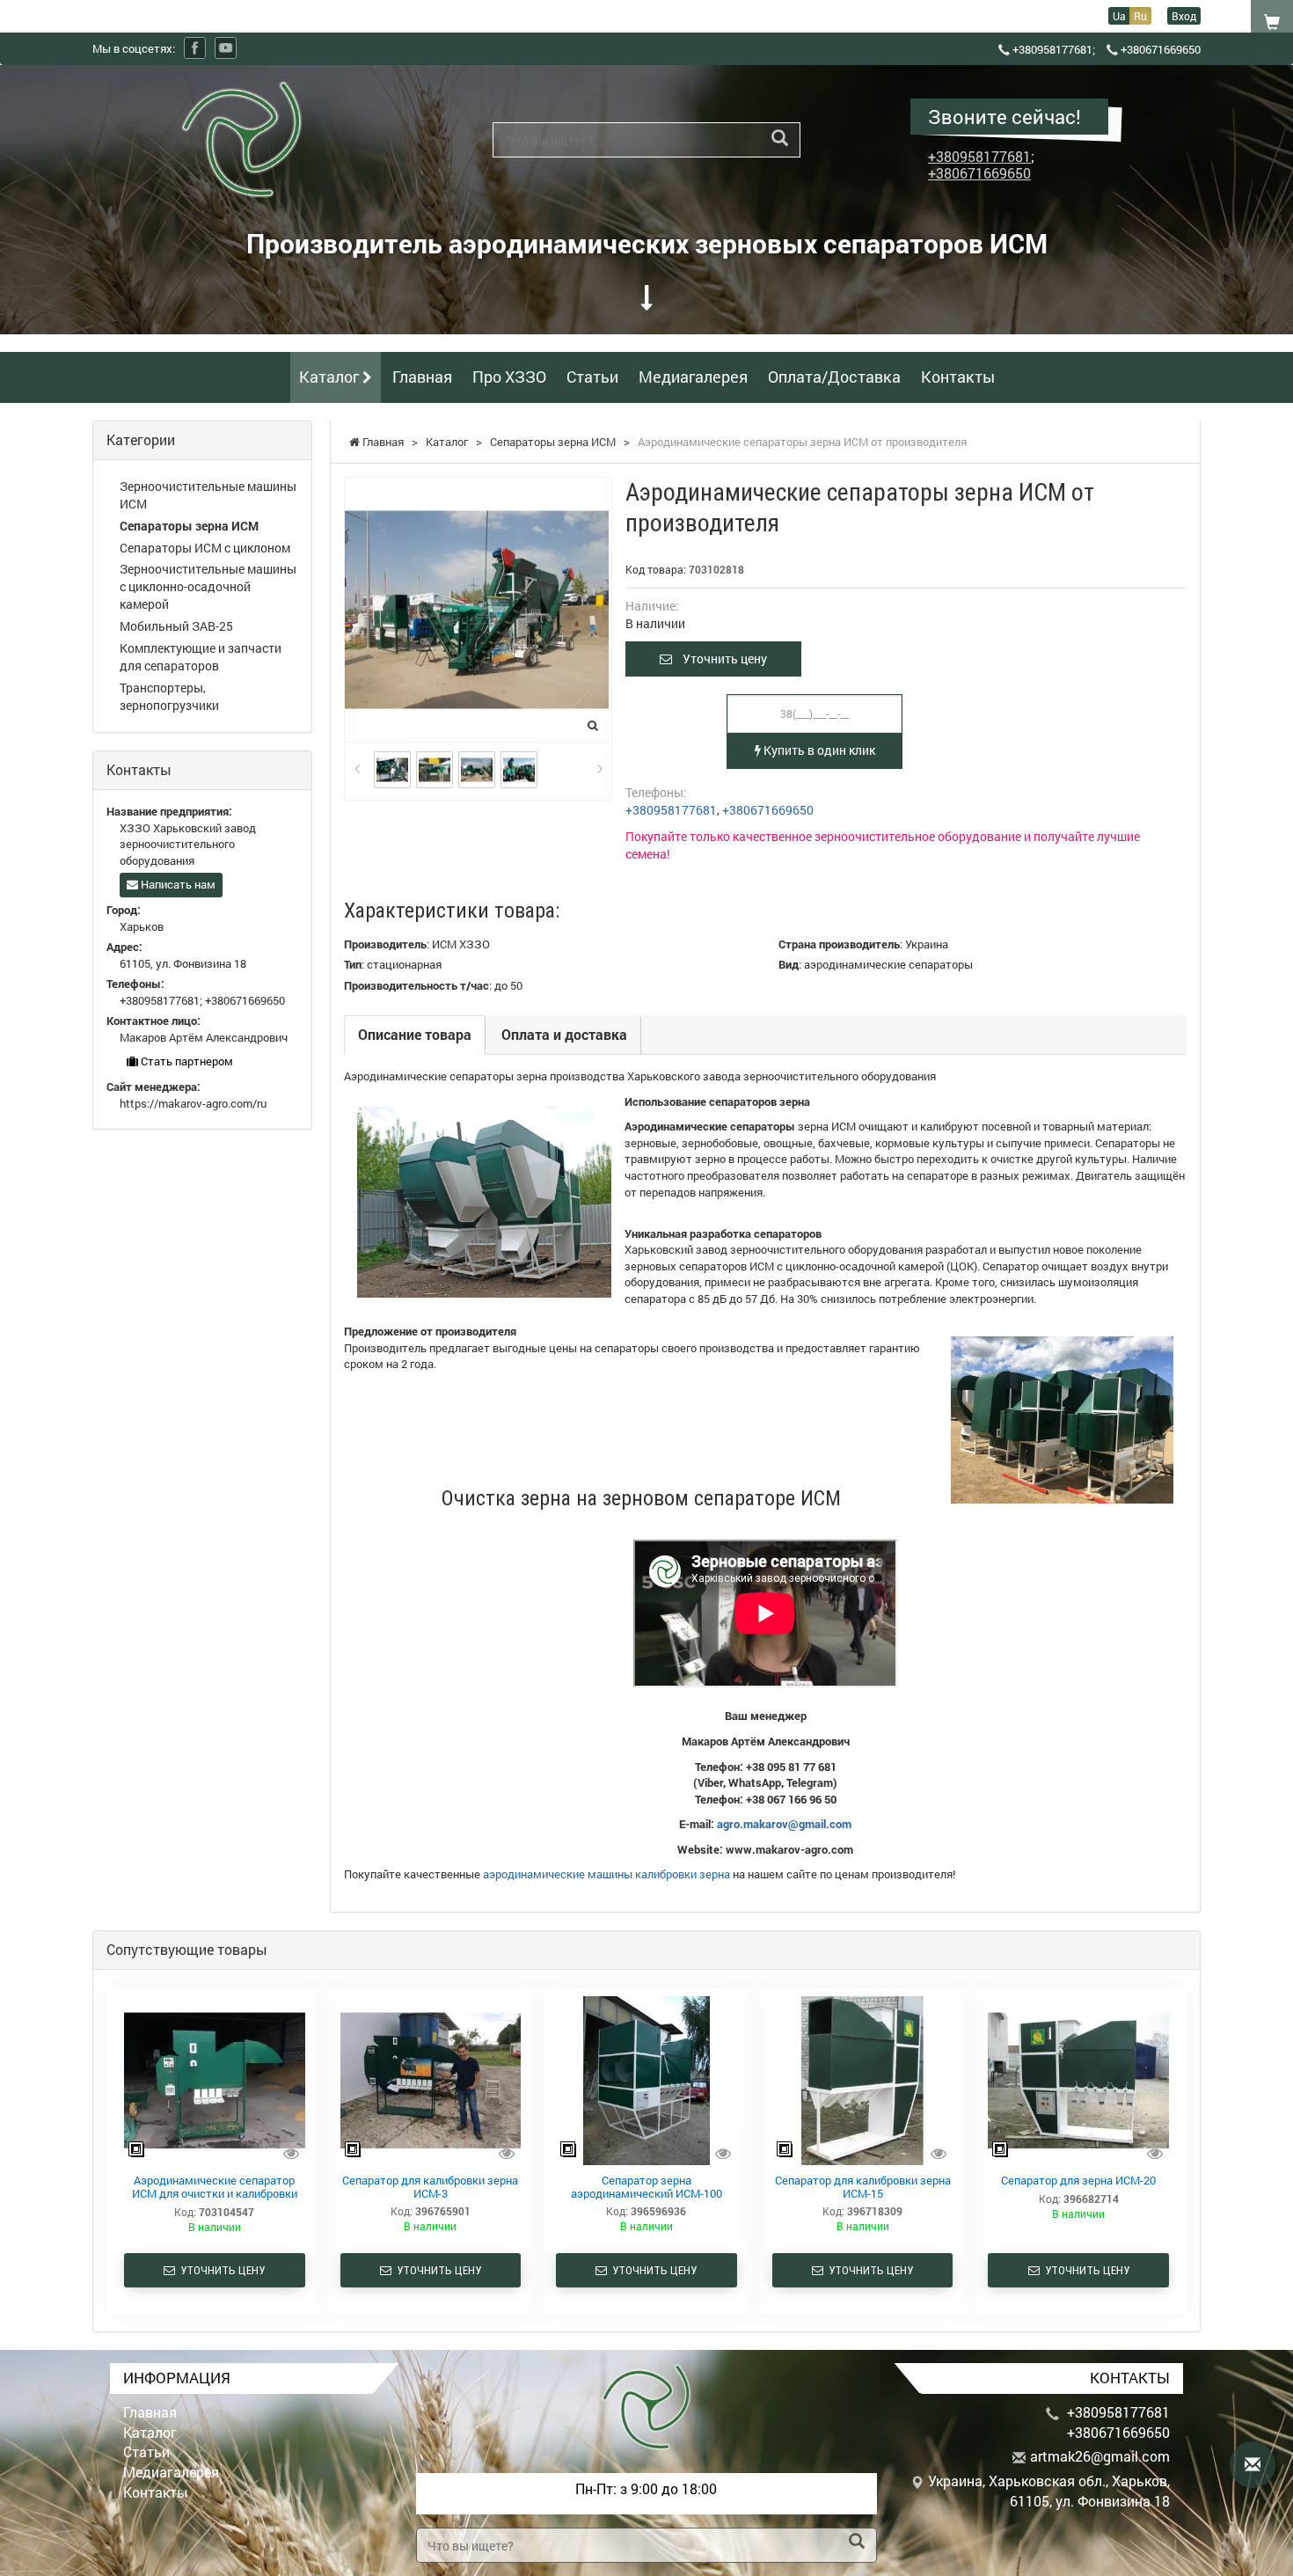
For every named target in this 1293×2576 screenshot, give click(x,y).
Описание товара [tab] (415, 1034)
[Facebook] (195, 48)
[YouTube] (226, 48)
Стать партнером (186, 1061)
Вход (1184, 16)
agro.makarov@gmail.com (784, 1824)
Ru (1140, 16)
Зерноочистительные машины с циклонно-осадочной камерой (208, 586)
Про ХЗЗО (509, 377)
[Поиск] (780, 139)
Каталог (331, 377)
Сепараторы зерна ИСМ (189, 526)
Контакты (958, 377)
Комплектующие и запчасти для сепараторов (201, 657)
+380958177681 (1052, 49)
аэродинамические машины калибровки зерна (606, 1874)
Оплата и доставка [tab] (564, 1034)
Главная (422, 377)
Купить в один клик (818, 750)
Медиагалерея (693, 377)
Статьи (592, 377)
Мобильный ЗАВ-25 (176, 626)
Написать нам (177, 884)
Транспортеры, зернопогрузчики (169, 696)
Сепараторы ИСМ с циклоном (205, 548)
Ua (1119, 16)
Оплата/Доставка (834, 377)
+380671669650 (1161, 49)
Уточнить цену (720, 659)
